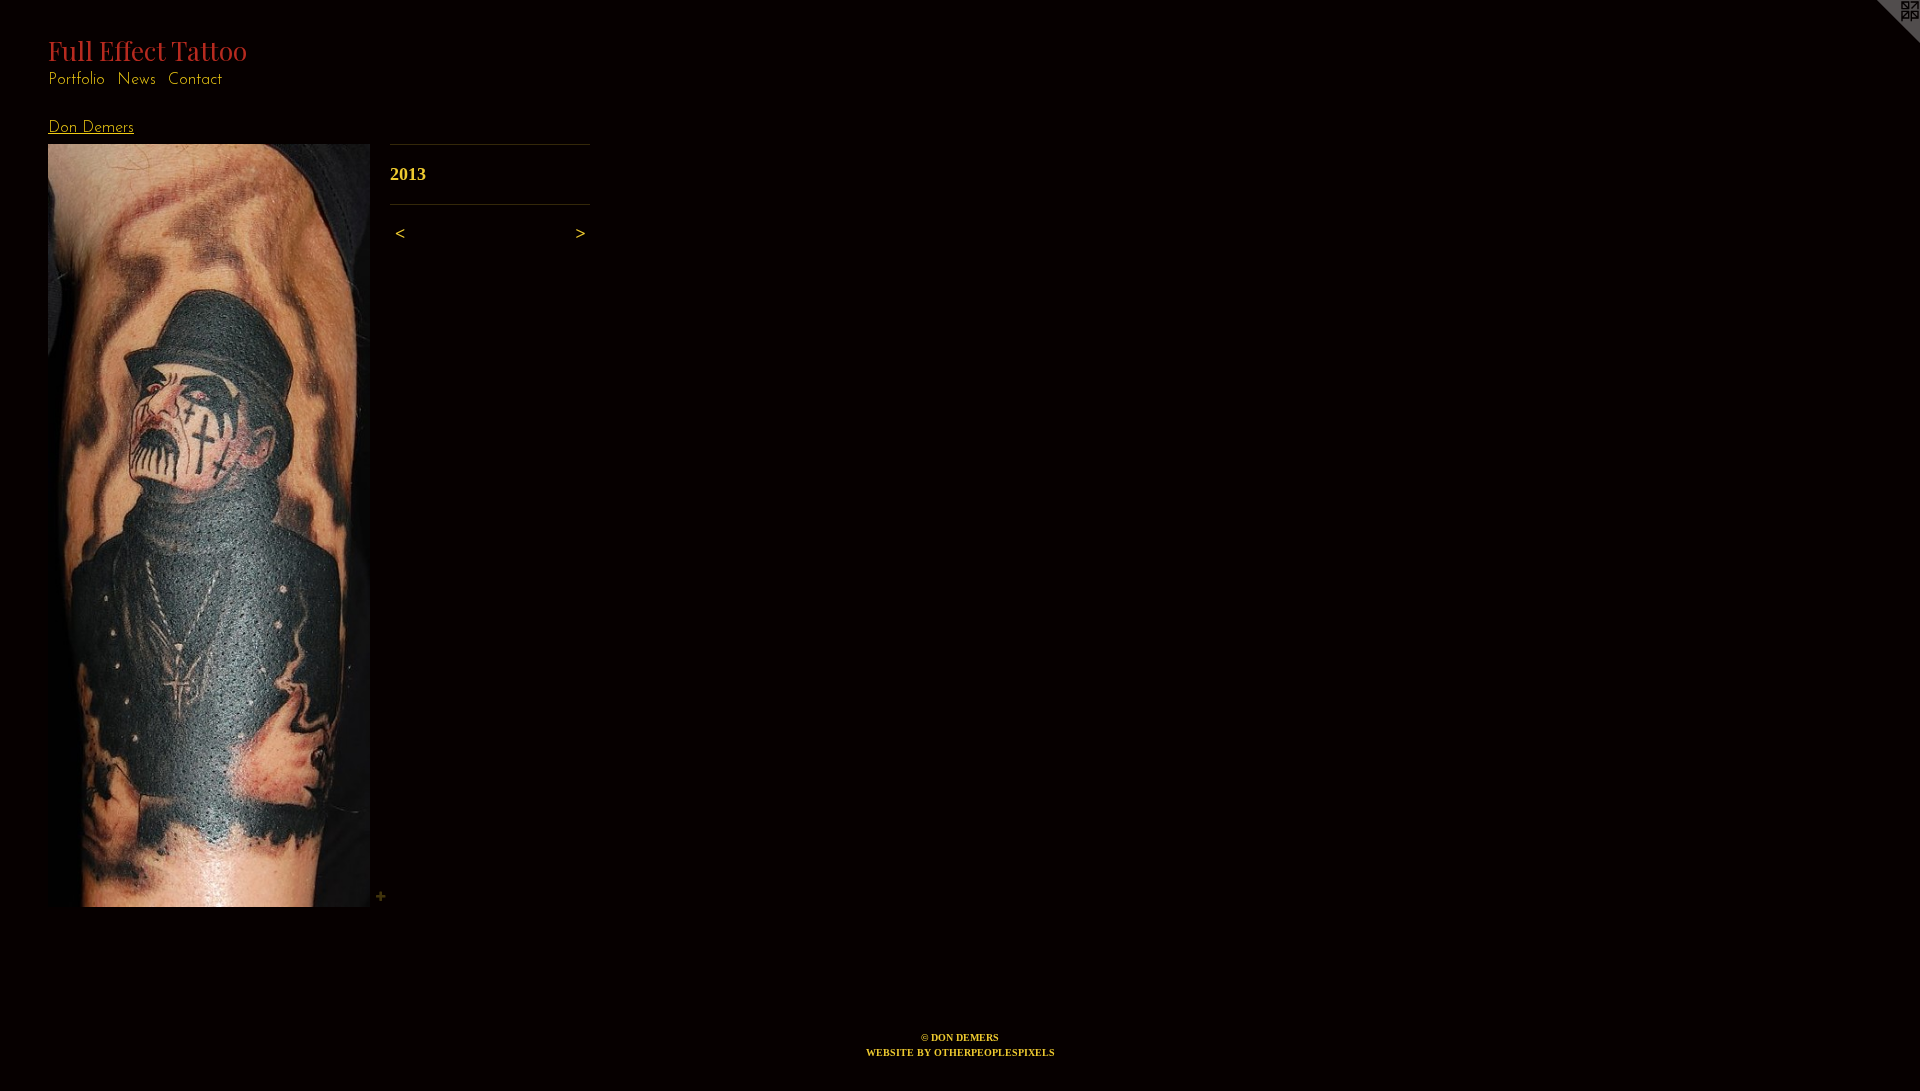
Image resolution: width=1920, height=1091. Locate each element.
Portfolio (76, 80)
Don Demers (91, 128)
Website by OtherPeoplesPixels (960, 1052)
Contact (195, 80)
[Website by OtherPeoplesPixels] (1880, 40)
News (136, 80)
